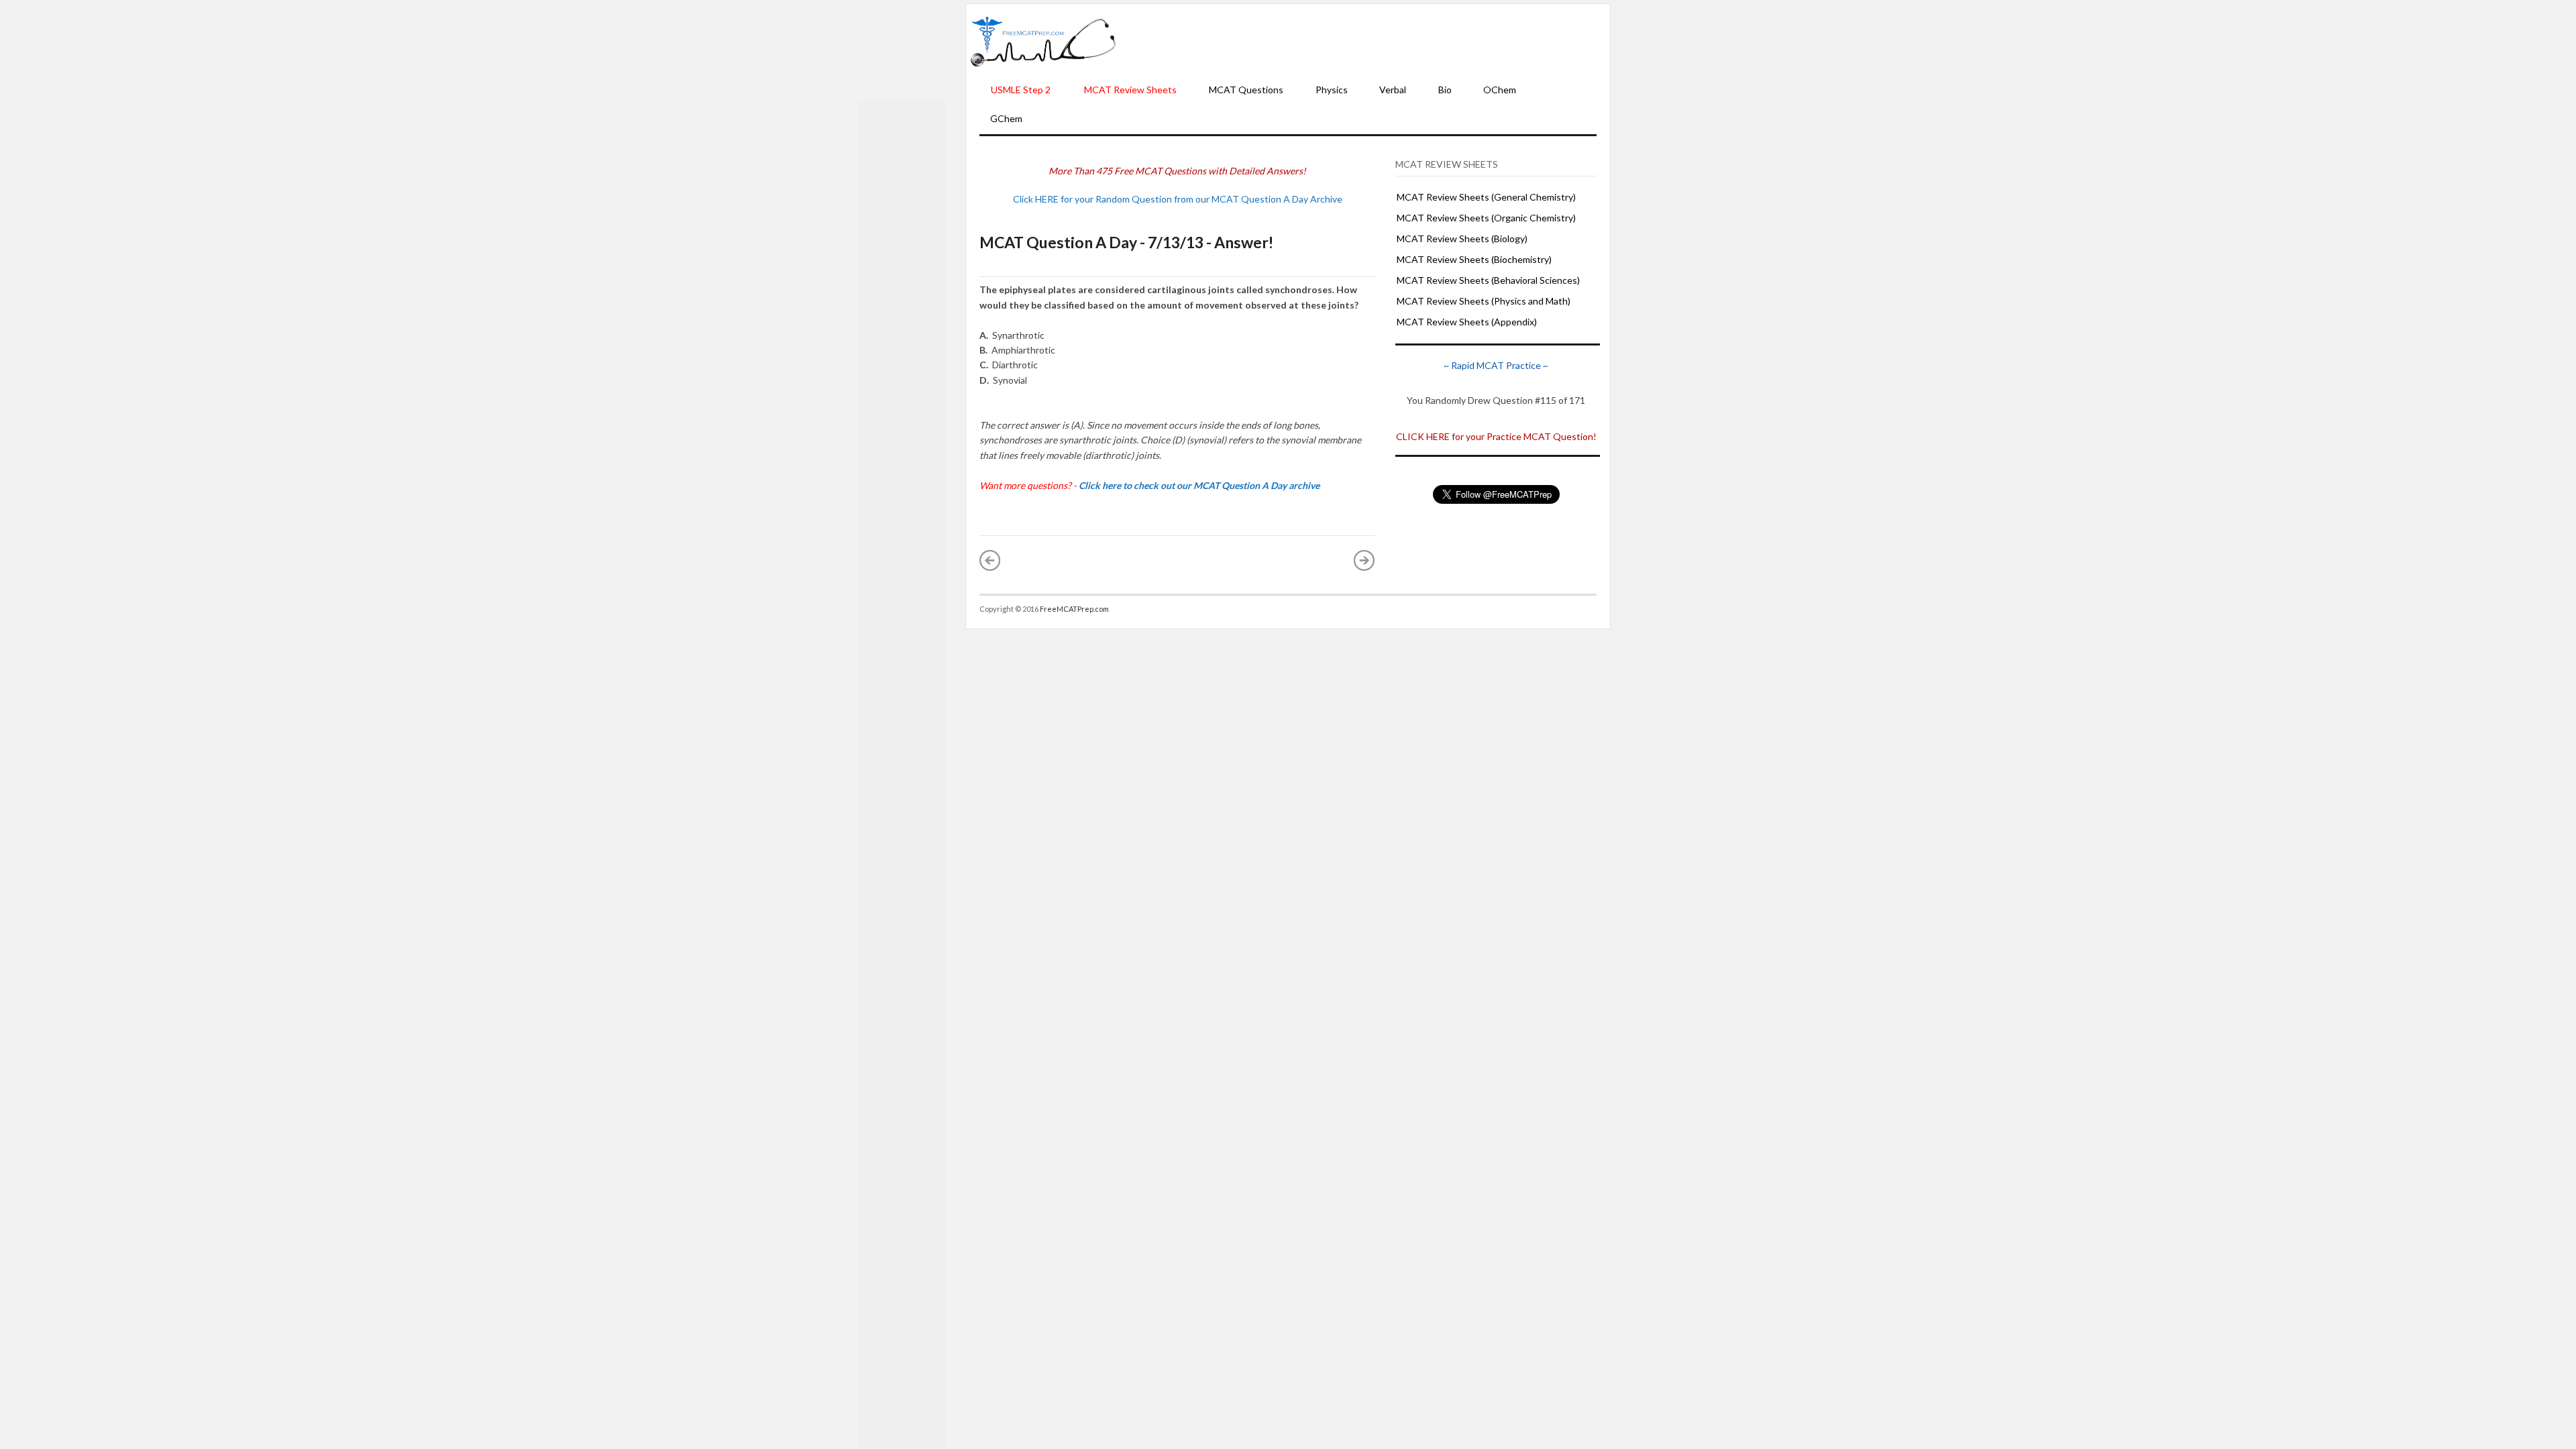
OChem (1500, 90)
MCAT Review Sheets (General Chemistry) (1486, 197)
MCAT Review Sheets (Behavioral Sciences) (1488, 280)
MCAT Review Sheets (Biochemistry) (1474, 259)
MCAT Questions (1246, 90)
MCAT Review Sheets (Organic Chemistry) (1486, 218)
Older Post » (1364, 560)
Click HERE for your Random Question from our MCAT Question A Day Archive (1178, 199)
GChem (1006, 118)
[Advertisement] (1363, 41)
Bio (1445, 90)
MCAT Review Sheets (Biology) (1462, 238)
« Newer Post (990, 560)
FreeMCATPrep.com (1074, 609)
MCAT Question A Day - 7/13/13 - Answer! (1126, 242)
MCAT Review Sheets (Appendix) (1467, 322)
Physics (1332, 90)
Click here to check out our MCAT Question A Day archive (1199, 485)
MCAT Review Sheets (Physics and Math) (1484, 301)
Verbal (1393, 90)
